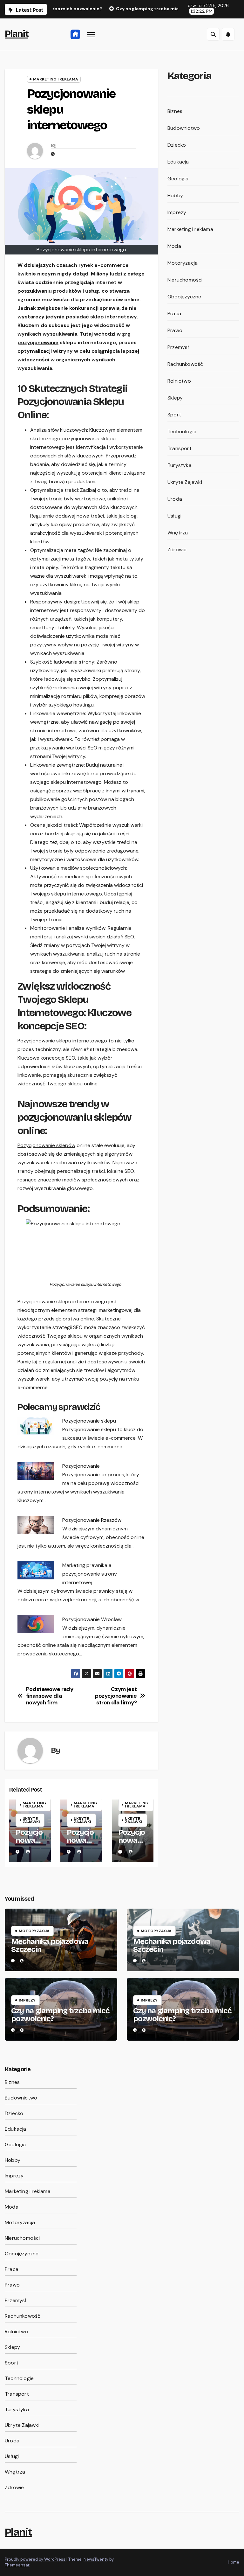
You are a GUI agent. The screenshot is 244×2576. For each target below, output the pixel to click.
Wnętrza (178, 533)
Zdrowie (177, 550)
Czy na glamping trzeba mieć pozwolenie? (60, 2015)
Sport (174, 415)
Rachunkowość (185, 364)
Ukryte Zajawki (31, 1820)
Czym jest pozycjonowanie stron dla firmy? (116, 1696)
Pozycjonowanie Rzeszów (92, 1520)
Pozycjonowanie (81, 1466)
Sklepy (175, 398)
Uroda (175, 499)
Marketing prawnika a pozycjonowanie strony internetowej (90, 1574)
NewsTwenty (96, 2559)
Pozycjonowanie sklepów (46, 1145)
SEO (92, 748)
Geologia (178, 179)
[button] (213, 34)
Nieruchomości (185, 280)
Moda (174, 246)
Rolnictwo (179, 381)
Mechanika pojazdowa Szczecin (50, 1945)
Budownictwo (184, 128)
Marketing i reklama (56, 79)
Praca (174, 313)
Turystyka (180, 465)
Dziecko (177, 145)
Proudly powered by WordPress (36, 2559)
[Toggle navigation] (91, 34)
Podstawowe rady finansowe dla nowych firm (50, 1696)
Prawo (175, 330)
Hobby (175, 195)
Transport (180, 448)
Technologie (182, 432)
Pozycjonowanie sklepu (44, 1041)
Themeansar (17, 2565)
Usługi (174, 516)
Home (234, 2562)
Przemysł (178, 347)
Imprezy (177, 212)
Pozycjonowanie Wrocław (92, 1619)
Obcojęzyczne (184, 297)
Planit (17, 34)
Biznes (175, 111)
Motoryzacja (183, 263)
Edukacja (178, 162)
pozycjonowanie (38, 342)
